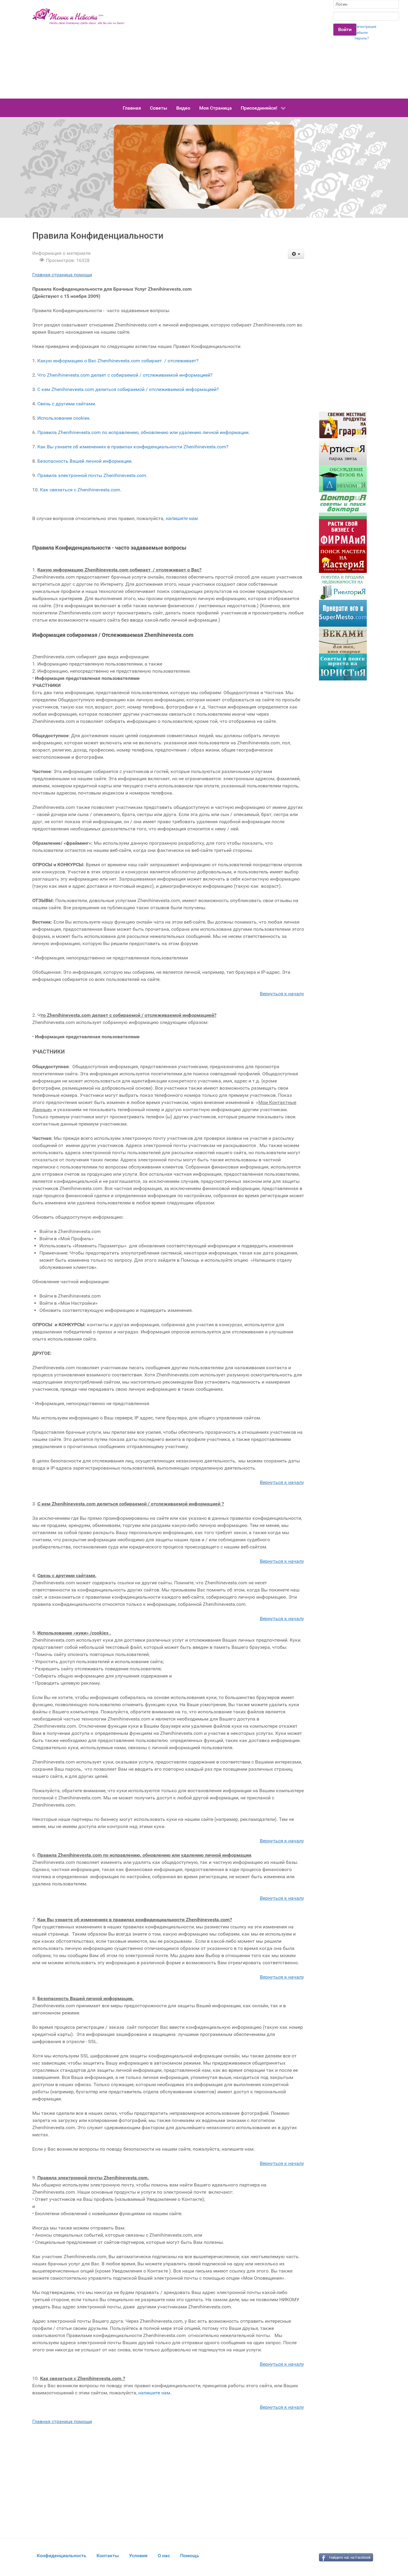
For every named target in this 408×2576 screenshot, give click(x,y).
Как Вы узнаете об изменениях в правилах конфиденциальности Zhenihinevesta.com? (133, 447)
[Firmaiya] (343, 532)
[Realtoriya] (343, 586)
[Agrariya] (343, 425)
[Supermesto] (343, 613)
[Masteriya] (343, 559)
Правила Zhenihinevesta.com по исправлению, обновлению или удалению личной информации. (144, 432)
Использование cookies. (64, 418)
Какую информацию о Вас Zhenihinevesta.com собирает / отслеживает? (118, 361)
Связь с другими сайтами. (67, 404)
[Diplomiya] (343, 479)
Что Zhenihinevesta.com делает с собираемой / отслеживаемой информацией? (125, 375)
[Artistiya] (343, 452)
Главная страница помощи (62, 275)
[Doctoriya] (343, 506)
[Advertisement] (229, 49)
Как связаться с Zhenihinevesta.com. (81, 490)
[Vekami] (343, 640)
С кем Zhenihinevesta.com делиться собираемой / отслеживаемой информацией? (128, 389)
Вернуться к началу (282, 994)
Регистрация (365, 27)
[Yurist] (343, 667)
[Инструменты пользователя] (296, 254)
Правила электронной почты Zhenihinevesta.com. (92, 475)
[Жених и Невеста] (79, 16)
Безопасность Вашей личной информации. (85, 461)
